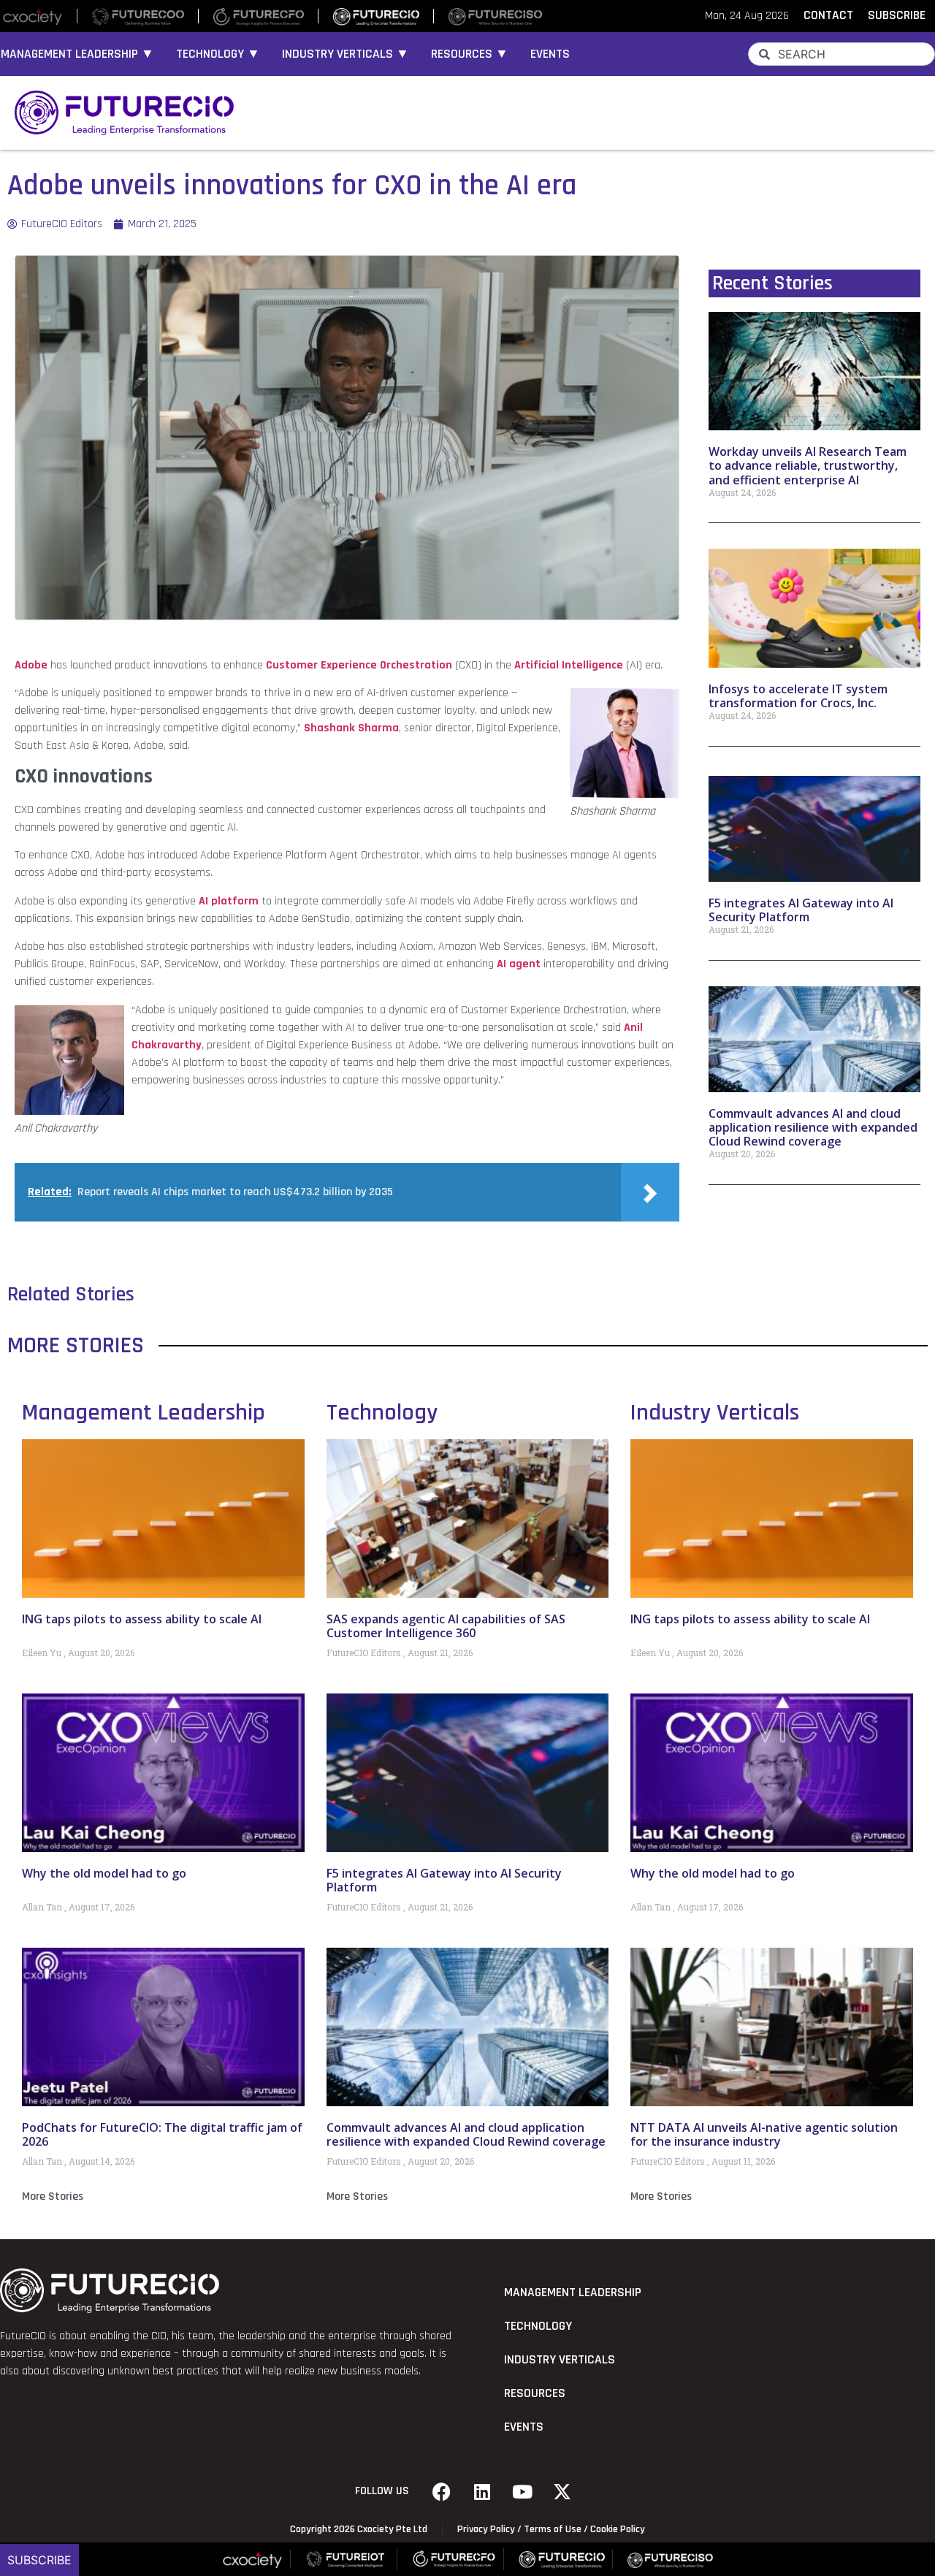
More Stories (53, 2196)
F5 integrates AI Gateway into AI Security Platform (801, 910)
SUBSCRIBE (897, 15)
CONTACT (828, 15)
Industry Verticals (715, 1413)
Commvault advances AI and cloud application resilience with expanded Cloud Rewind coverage (813, 1127)
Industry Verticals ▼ (346, 54)
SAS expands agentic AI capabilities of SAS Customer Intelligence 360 (446, 1626)
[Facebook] (442, 2491)
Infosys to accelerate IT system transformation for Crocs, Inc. (798, 696)
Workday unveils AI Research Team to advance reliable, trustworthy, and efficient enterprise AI (808, 465)
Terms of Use (553, 2529)
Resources (535, 2393)
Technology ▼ (218, 54)
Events (550, 54)
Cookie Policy (618, 2529)
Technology (382, 1413)
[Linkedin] (482, 2491)
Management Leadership (144, 1413)
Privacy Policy (486, 2529)
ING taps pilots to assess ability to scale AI (142, 1619)
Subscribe (39, 2560)
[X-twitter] (562, 2491)
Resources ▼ (470, 54)
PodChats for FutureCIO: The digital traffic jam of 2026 (162, 2134)
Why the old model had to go (104, 1873)
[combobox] (841, 54)
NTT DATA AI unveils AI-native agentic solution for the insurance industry (764, 2134)
